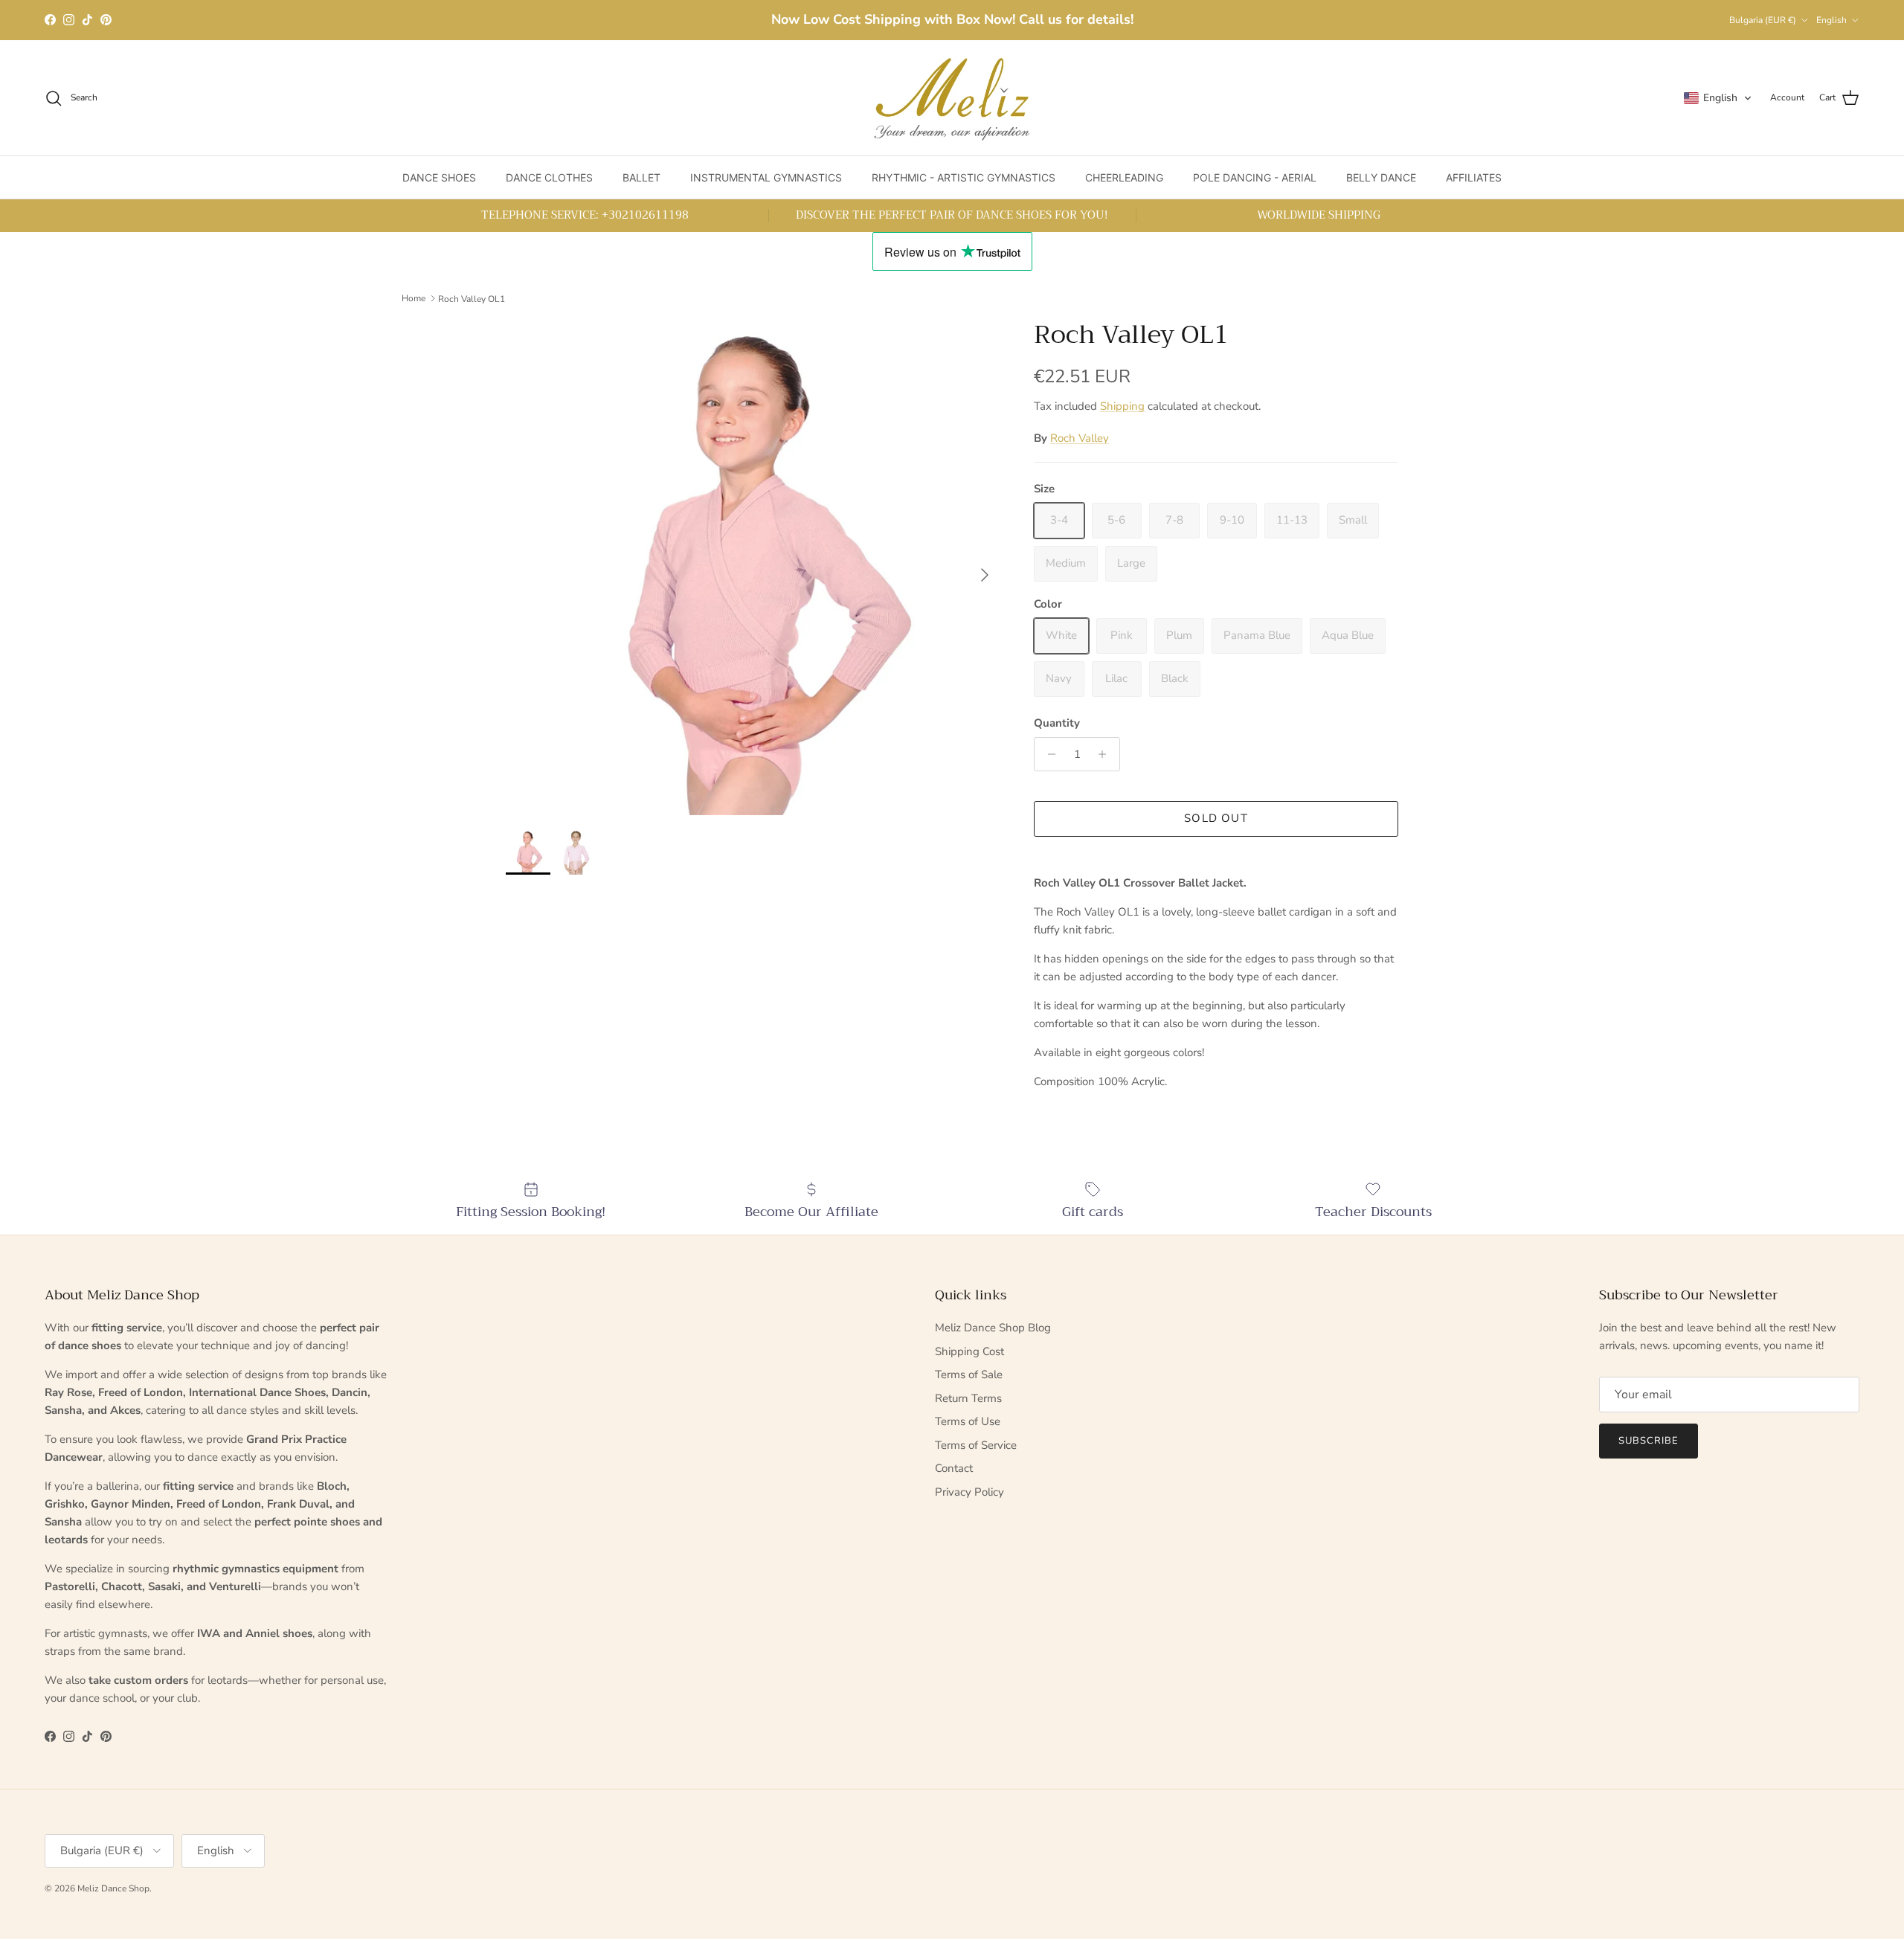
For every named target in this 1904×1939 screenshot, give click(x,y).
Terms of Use (968, 1421)
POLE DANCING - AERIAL (1255, 177)
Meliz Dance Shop (113, 1888)
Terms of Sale (969, 1374)
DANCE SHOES (439, 177)
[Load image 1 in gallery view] (753, 567)
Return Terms (968, 1398)
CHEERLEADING (1124, 177)
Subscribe (1649, 1441)
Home (414, 298)
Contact (954, 1468)
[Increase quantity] (1106, 754)
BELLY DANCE (1381, 177)
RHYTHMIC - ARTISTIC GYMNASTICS (964, 177)
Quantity (1057, 723)
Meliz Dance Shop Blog (993, 1328)
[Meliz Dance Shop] (952, 98)
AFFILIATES (1474, 177)
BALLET (641, 177)
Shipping (1122, 406)
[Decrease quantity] (1048, 754)
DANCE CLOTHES (549, 177)
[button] (1718, 98)
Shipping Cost (969, 1351)
